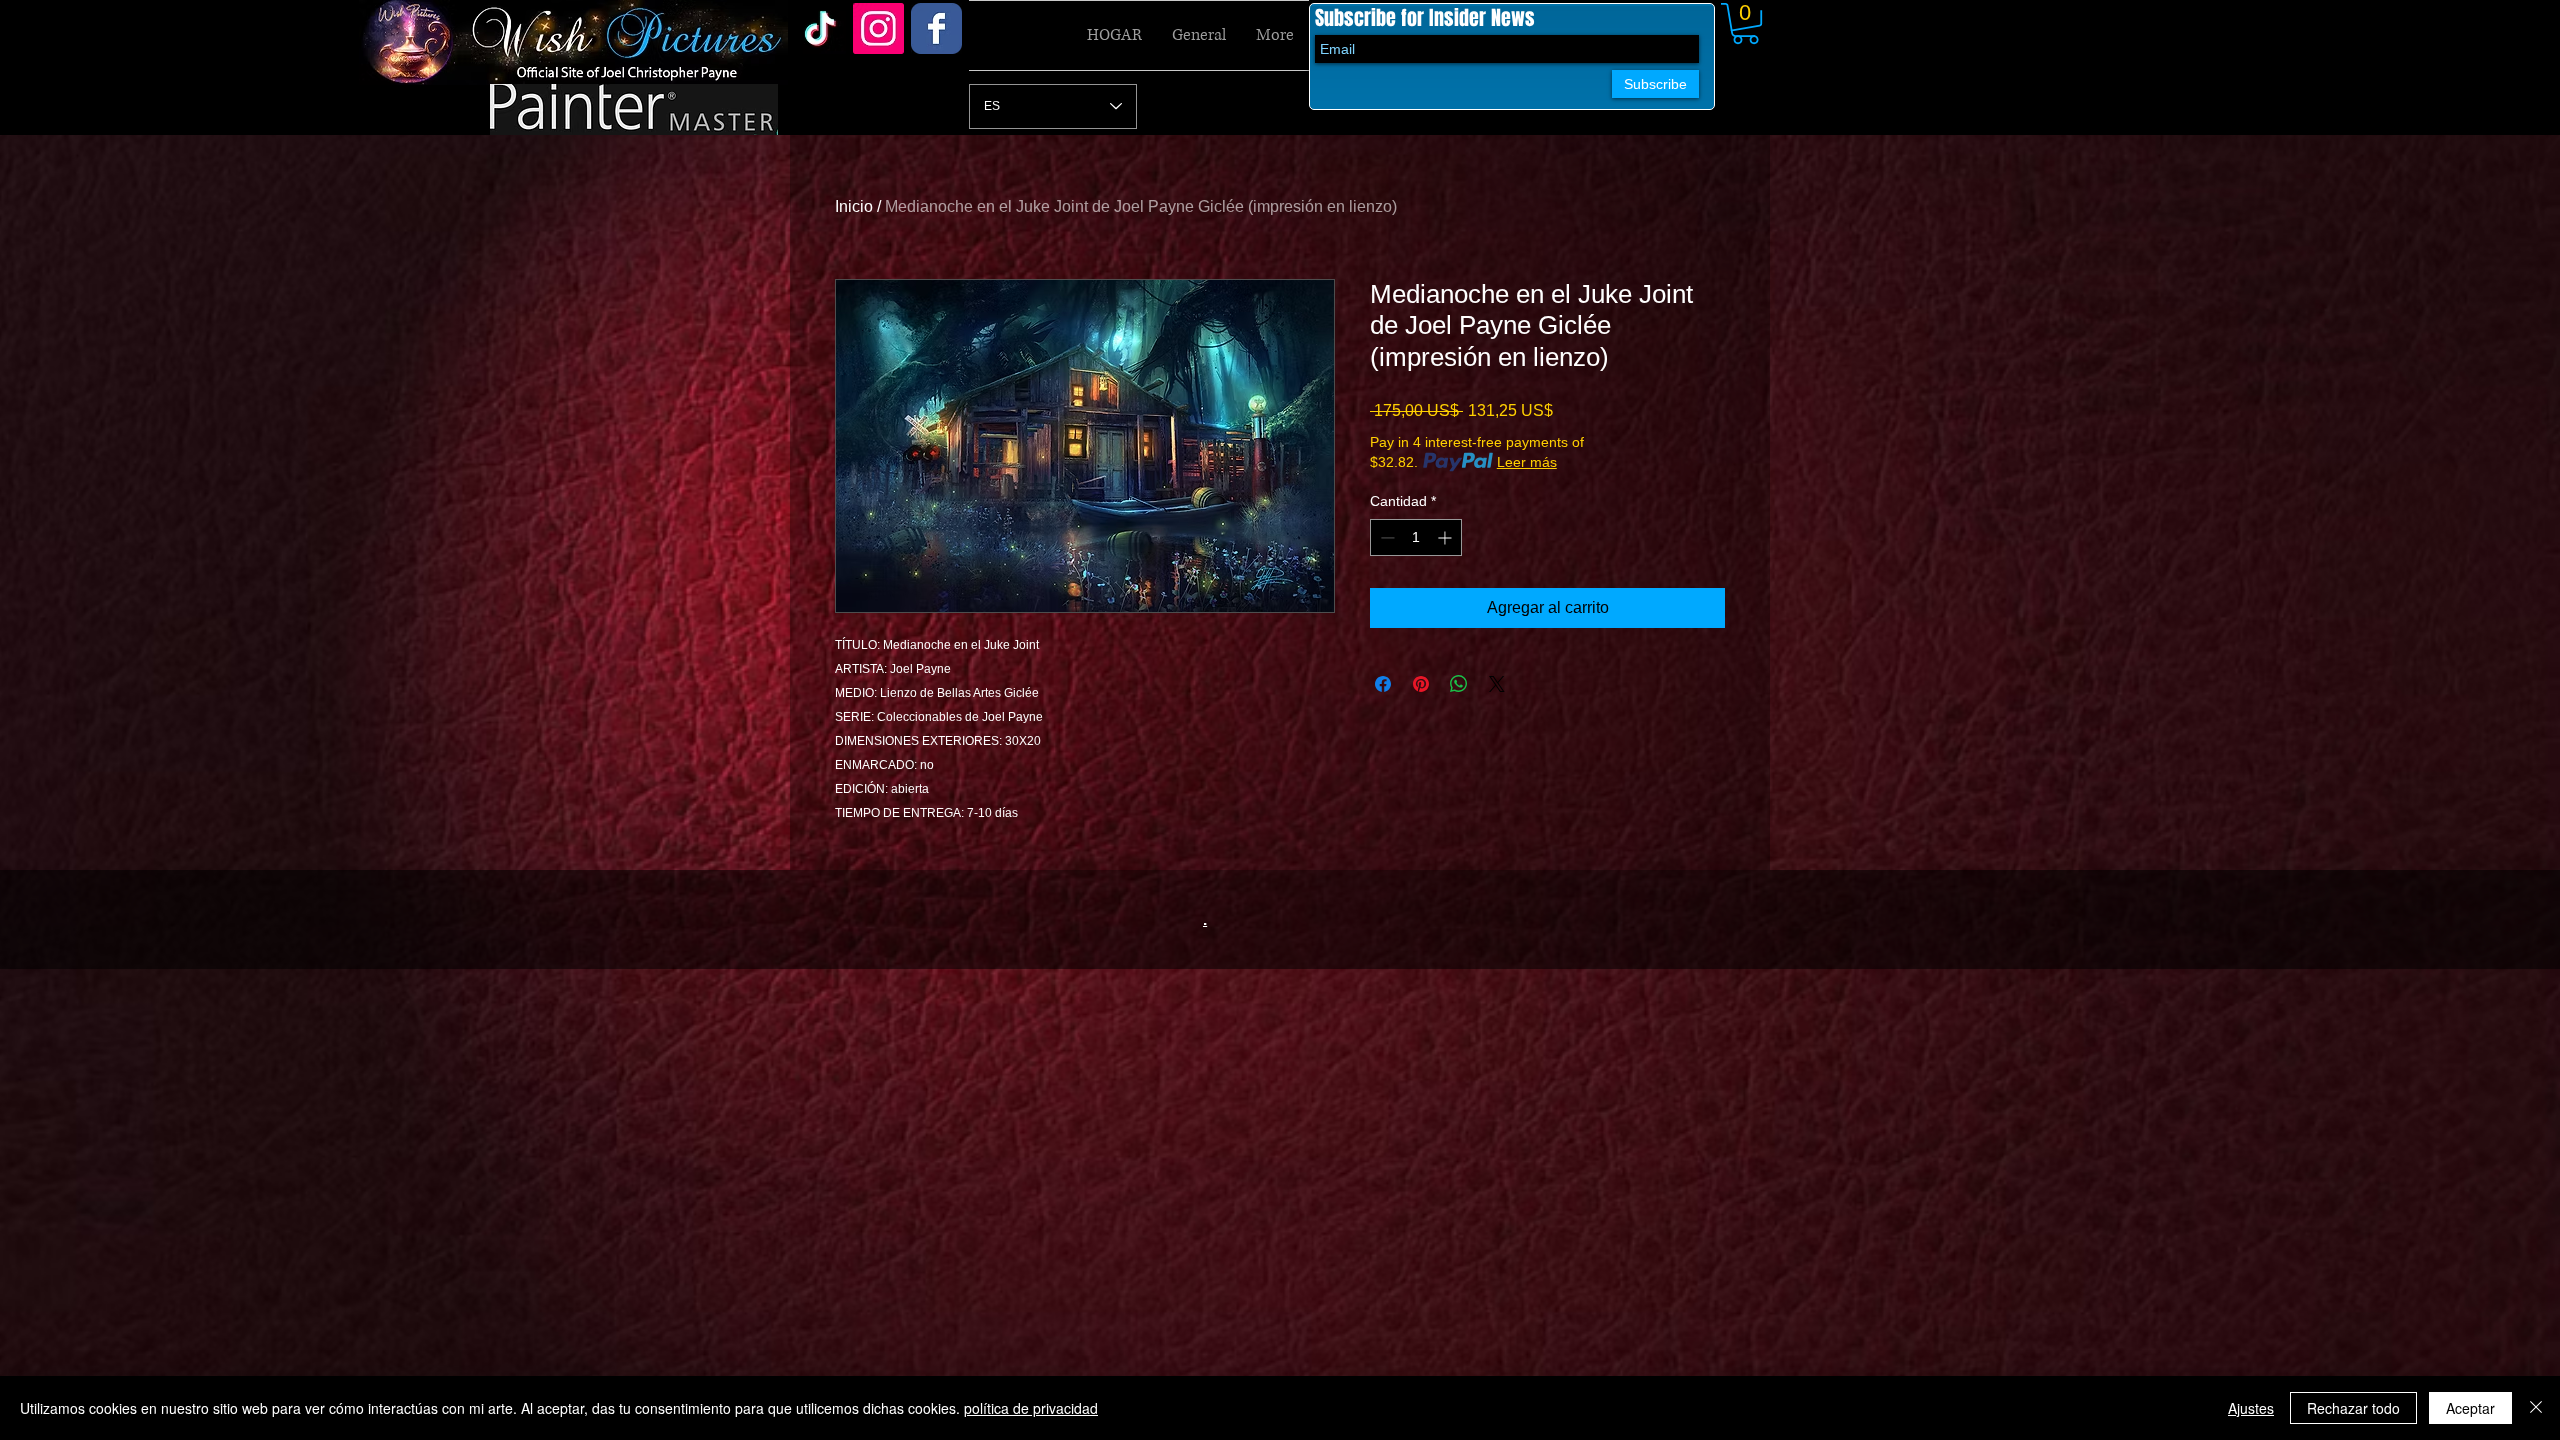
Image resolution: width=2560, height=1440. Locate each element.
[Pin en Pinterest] (1421, 684)
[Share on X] (1497, 684)
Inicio (854, 206)
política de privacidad (1031, 1408)
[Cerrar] (2536, 1408)
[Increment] (1446, 537)
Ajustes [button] (2251, 1408)
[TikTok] (820, 28)
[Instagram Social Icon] (878, 28)
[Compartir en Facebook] (1383, 684)
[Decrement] (1385, 537)
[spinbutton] (1416, 537)
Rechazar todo (2353, 1408)
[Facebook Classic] (936, 28)
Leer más (1527, 462)
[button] (1745, 23)
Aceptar (2470, 1408)
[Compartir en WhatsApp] (1459, 684)
